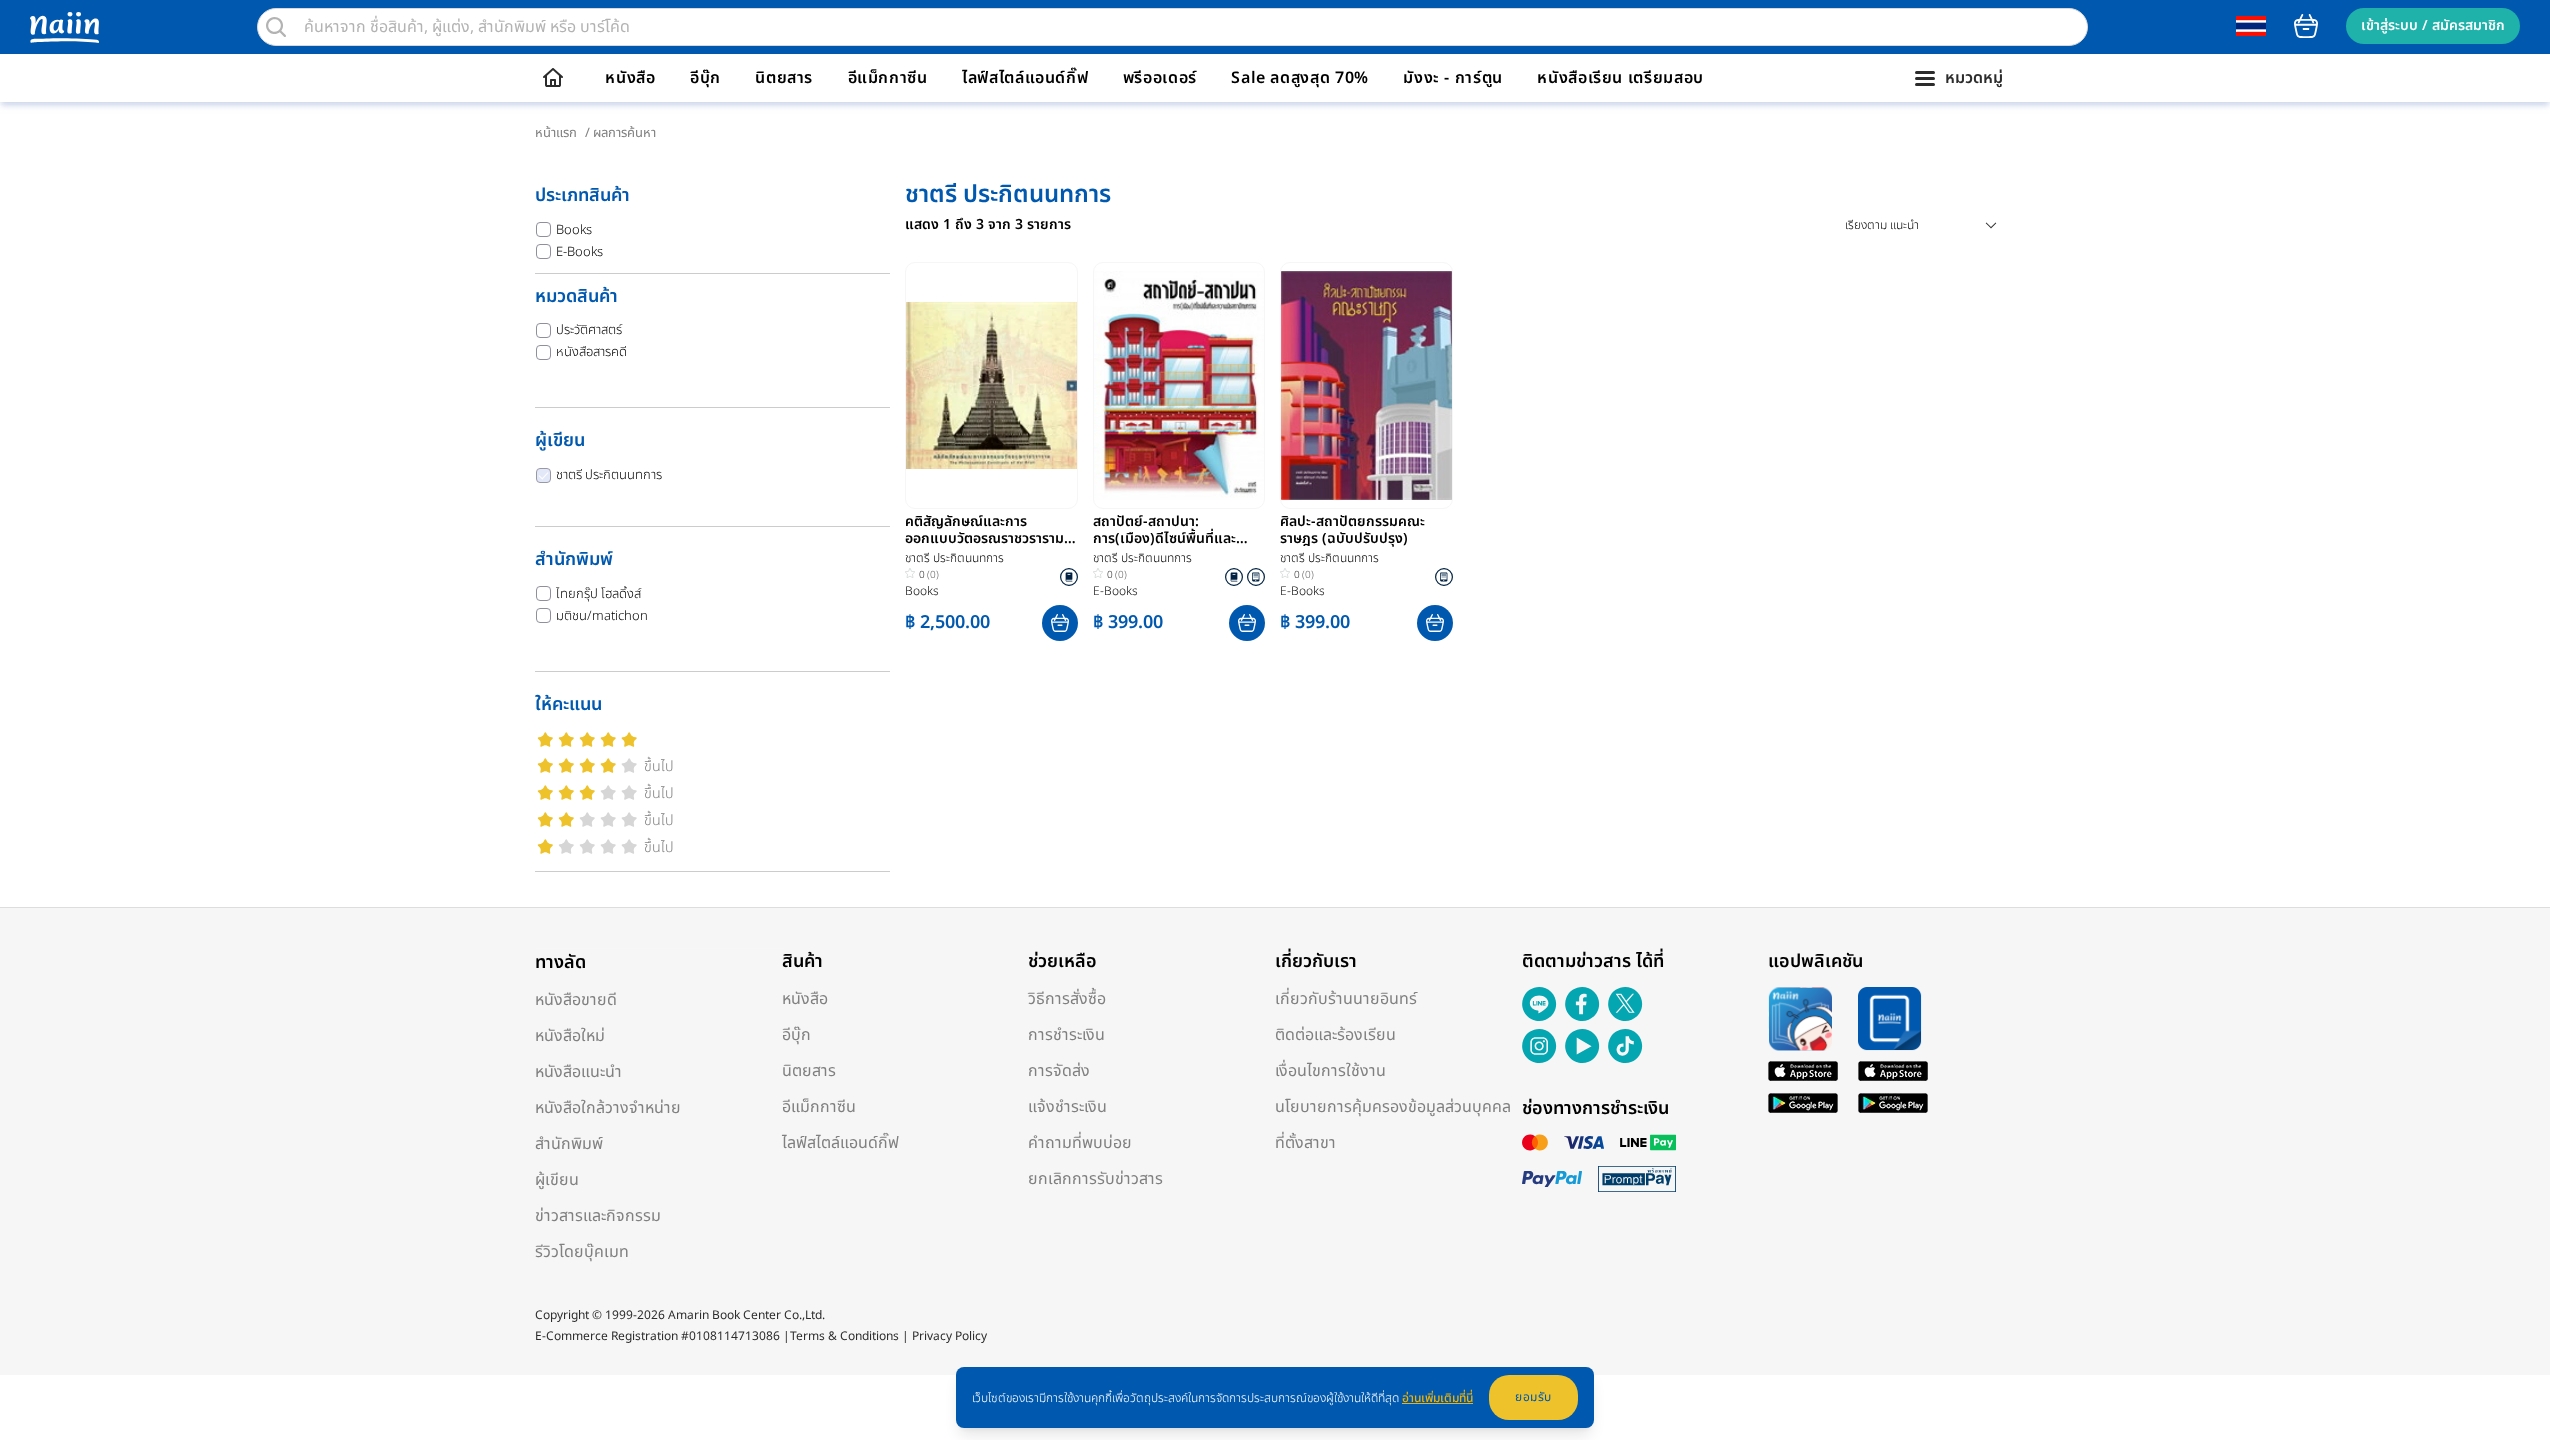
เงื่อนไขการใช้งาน (1330, 1071)
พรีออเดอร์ (1160, 78)
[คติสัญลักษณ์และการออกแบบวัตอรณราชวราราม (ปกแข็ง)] (991, 385)
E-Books (579, 252)
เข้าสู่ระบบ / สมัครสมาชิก (2433, 25)
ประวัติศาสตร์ (589, 330)
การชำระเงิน (1066, 1035)
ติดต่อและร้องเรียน (1335, 1035)
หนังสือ (630, 78)
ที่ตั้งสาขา (1305, 1143)
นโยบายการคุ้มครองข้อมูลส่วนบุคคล (1393, 1107)
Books (574, 230)
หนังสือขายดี (576, 1000)
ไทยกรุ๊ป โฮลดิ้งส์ (598, 594)
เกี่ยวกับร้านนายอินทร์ (1346, 999)
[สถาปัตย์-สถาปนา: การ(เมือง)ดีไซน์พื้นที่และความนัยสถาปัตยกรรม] (1179, 385)
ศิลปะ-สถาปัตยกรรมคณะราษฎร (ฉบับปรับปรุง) (1352, 531)
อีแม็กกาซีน (888, 78)
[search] (276, 27)
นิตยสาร (784, 78)
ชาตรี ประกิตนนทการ (609, 475)
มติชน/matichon (602, 616)
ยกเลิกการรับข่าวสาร (1095, 1179)
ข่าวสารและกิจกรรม (598, 1216)
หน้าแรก (556, 133)
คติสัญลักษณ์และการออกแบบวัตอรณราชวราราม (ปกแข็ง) (984, 531)
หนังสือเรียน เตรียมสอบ (1620, 78)
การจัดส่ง (1059, 1071)
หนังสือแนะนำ (578, 1072)
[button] (1060, 623)
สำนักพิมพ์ (569, 1144)
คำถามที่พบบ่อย (1080, 1143)
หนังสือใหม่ (570, 1036)
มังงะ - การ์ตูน (1453, 78)
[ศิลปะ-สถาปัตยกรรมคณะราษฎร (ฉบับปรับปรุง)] (1366, 385)
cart (2306, 26)
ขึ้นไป (659, 766)
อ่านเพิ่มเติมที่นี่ (1437, 1398)
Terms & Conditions (844, 1336)
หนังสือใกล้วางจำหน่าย (608, 1108)
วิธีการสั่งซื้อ (1067, 999)
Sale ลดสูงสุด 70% (1300, 78)
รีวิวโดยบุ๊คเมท (582, 1252)
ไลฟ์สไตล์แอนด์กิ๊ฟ (1025, 78)
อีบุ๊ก (705, 78)
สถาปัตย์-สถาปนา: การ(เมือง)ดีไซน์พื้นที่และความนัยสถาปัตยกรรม (1164, 531)
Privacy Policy (949, 1336)
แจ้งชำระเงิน (1067, 1107)
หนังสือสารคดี (591, 352)
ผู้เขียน (557, 1180)
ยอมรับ (1533, 1397)
